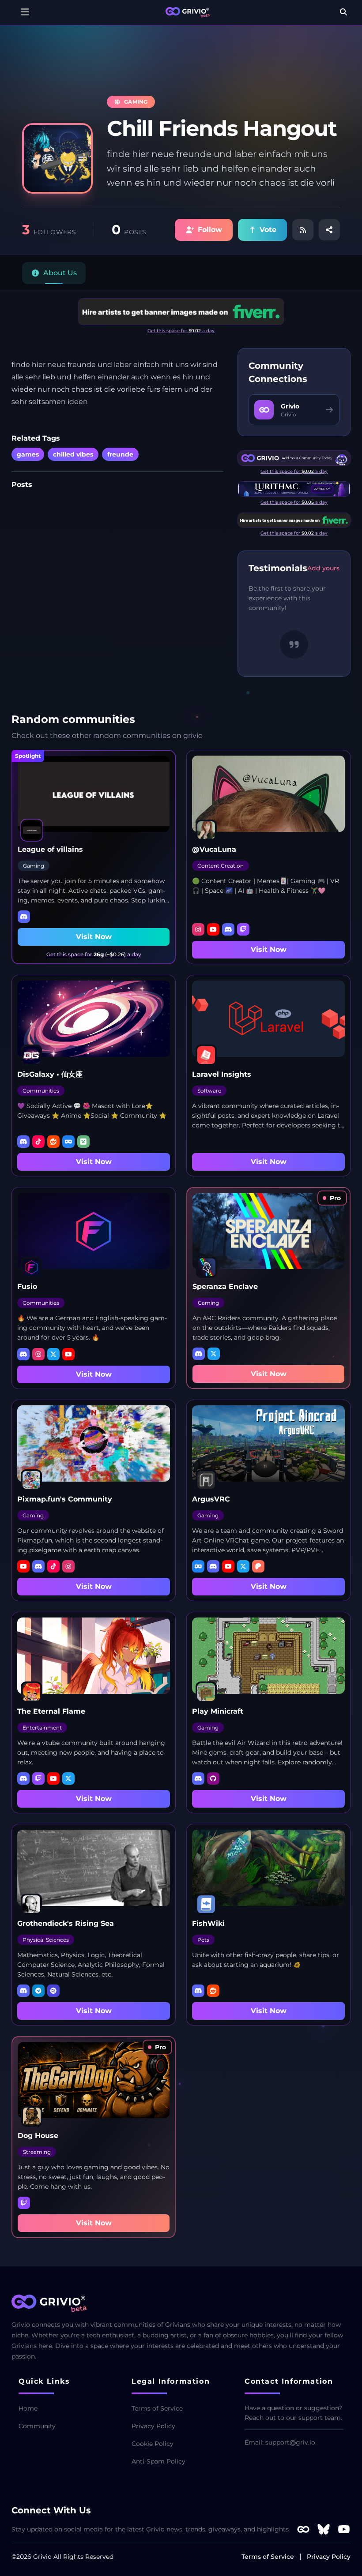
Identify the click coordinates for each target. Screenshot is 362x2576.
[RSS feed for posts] (303, 230)
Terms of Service (157, 2408)
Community (37, 2426)
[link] (332, 1198)
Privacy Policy (153, 2426)
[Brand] (188, 12)
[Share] (329, 230)
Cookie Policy (153, 2444)
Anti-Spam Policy (158, 2461)
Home (28, 2408)
